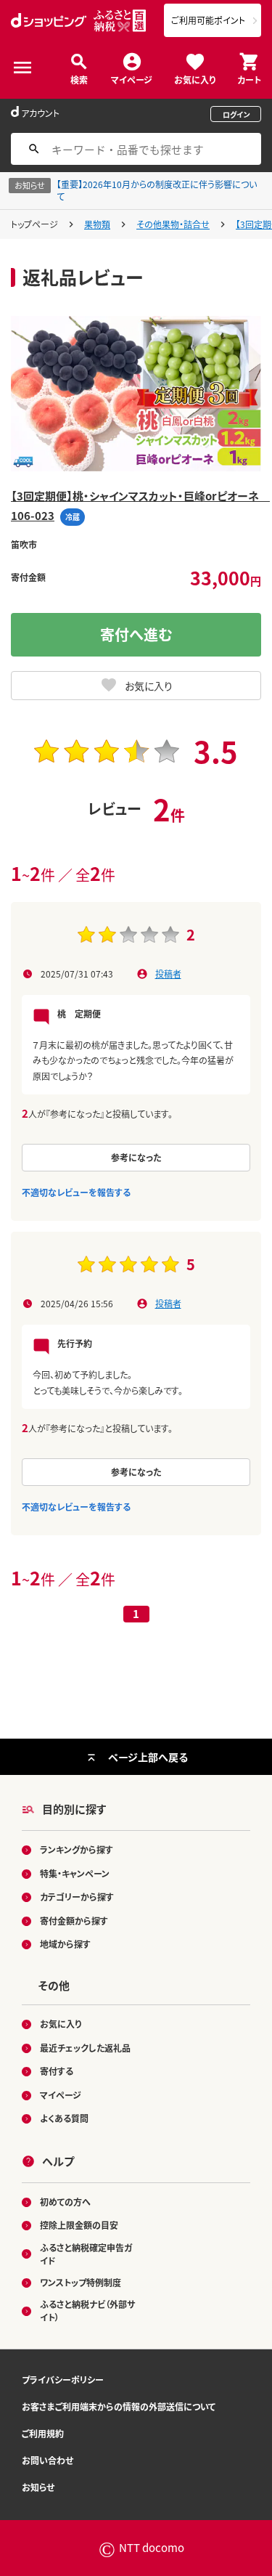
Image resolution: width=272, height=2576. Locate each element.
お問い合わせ (48, 2460)
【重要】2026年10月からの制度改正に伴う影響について (157, 190)
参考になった (136, 1157)
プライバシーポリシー (63, 2380)
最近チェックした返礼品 (85, 2048)
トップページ (34, 224)
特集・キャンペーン (75, 1873)
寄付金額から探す (74, 1921)
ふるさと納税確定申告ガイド (86, 2254)
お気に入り (195, 79)
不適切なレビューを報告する (76, 1192)
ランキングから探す (77, 1849)
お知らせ (38, 2487)
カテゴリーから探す (77, 1897)
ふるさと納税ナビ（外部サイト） (87, 2311)
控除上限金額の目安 (79, 2225)
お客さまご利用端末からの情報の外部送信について (119, 2406)
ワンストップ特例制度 (81, 2282)
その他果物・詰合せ (173, 224)
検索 (79, 79)
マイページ (132, 79)
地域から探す (65, 1944)
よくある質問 (64, 2118)
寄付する (57, 2071)
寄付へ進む (136, 634)
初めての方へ (65, 2202)
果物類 (97, 224)
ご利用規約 (43, 2433)
